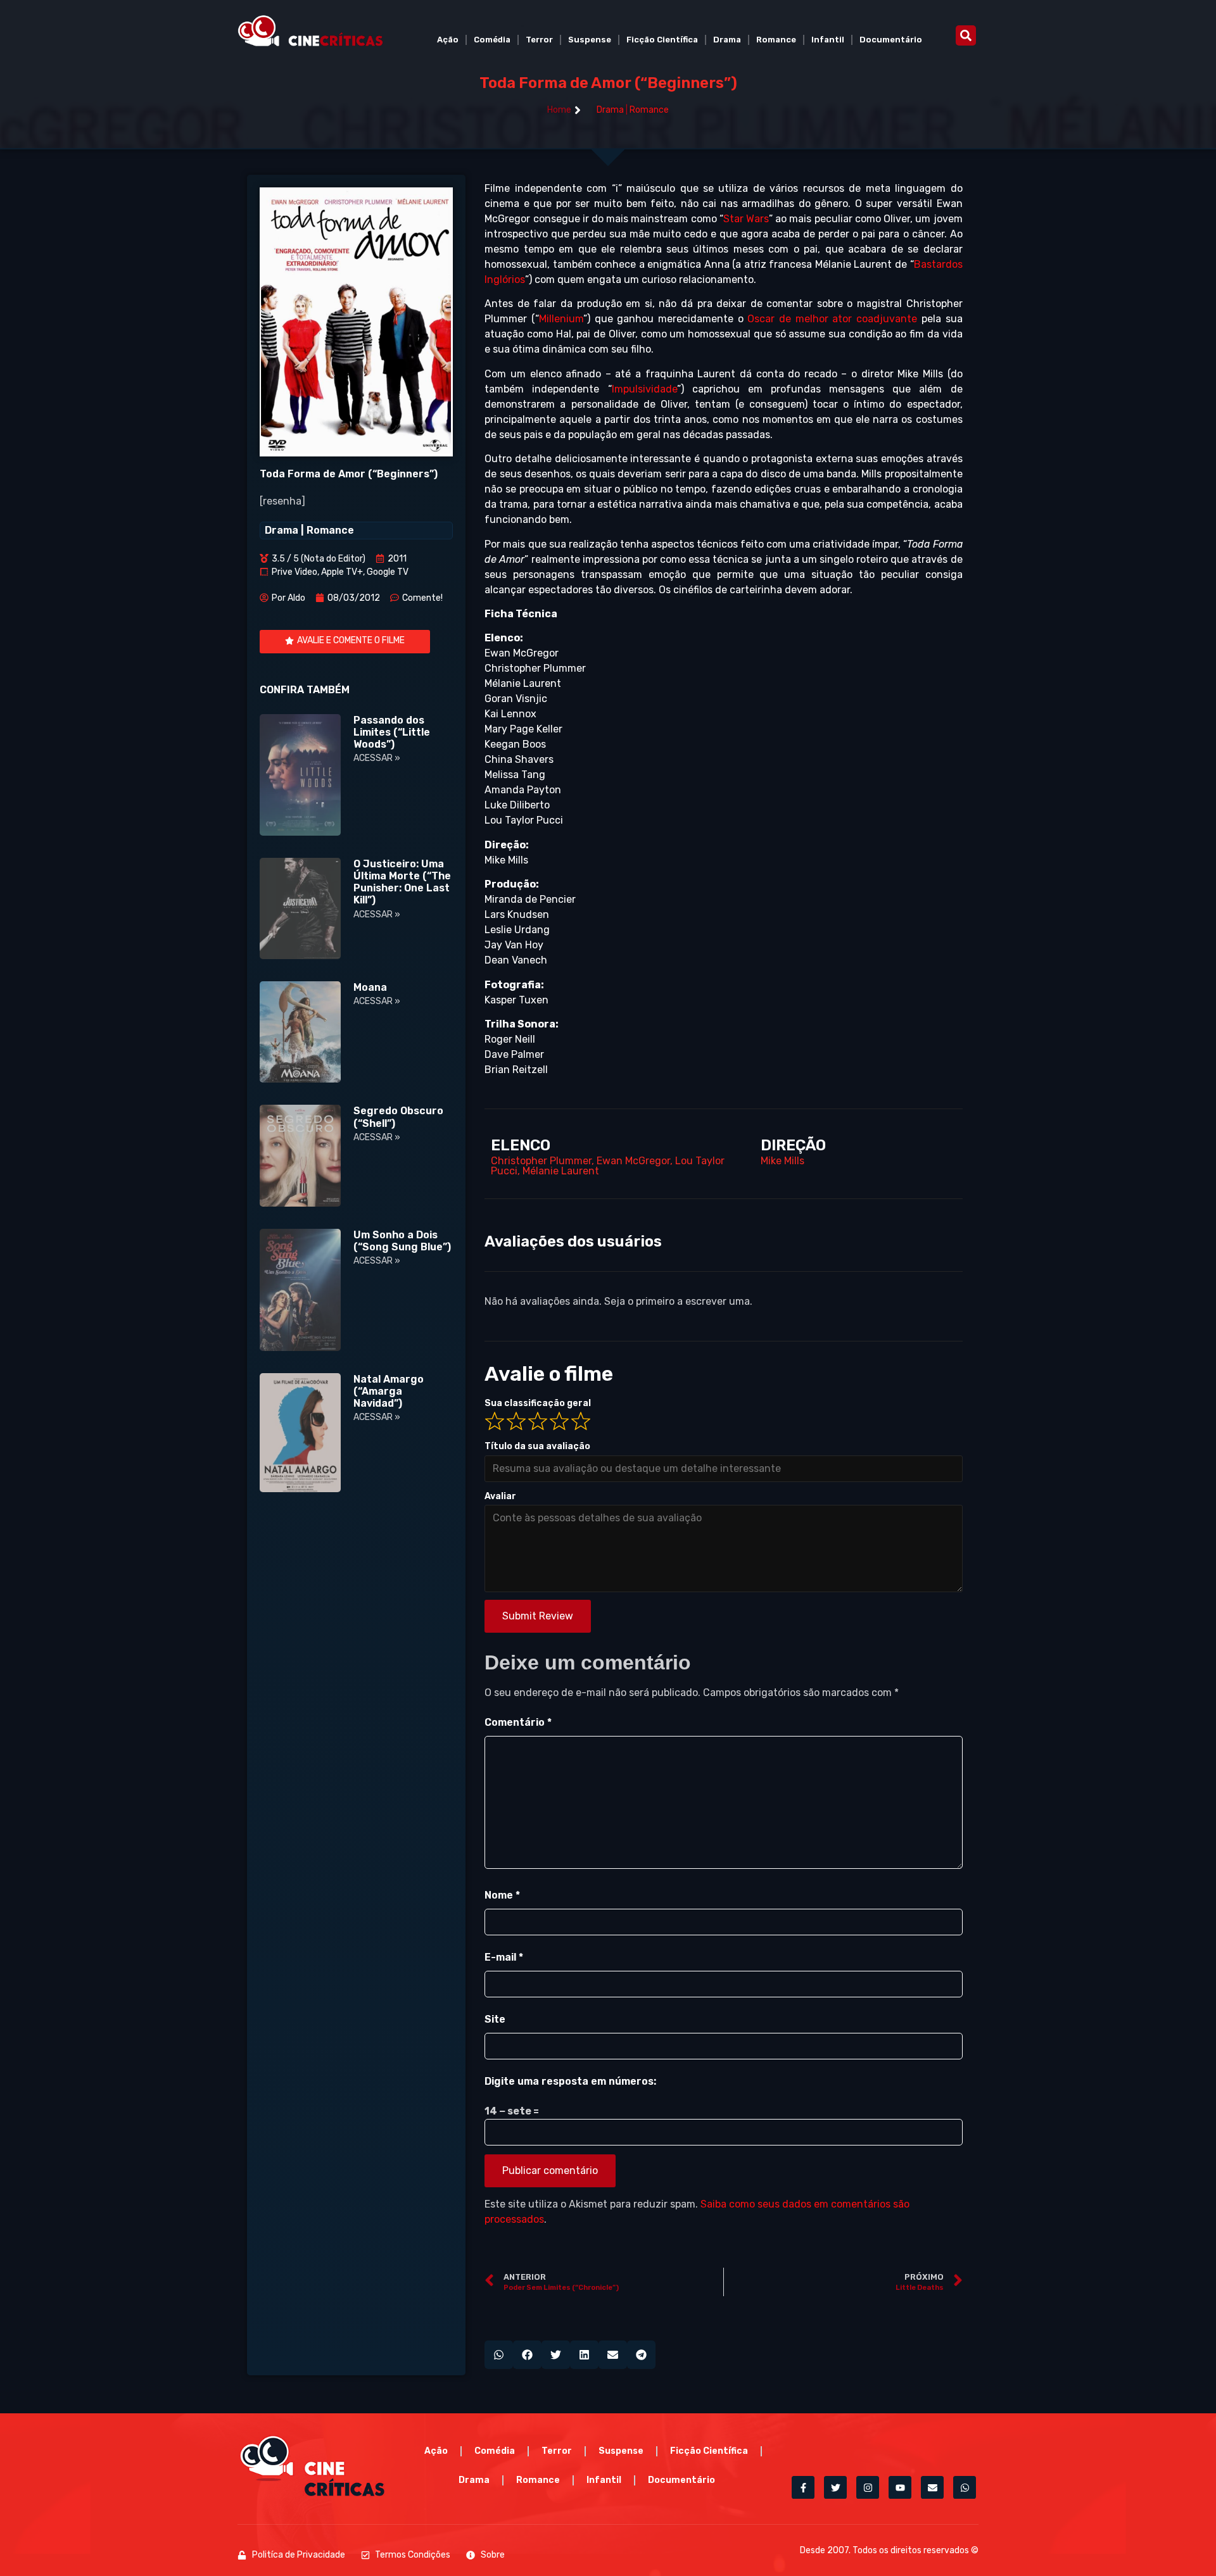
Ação (448, 40)
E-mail (504, 1957)
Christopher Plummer (541, 1161)
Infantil (828, 40)
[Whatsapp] (965, 2487)
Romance (776, 40)
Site (495, 2019)
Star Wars (746, 219)
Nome (502, 1895)
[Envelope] (932, 2487)
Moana (370, 987)
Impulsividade (644, 389)
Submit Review (538, 1616)
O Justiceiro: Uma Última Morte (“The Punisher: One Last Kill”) (402, 882)
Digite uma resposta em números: (570, 2081)
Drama (727, 40)
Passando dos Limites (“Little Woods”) (392, 732)
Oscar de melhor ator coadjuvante (832, 319)
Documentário (891, 40)
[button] (966, 35)
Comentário (518, 1722)
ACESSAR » (377, 758)
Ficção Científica (662, 40)
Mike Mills (782, 1161)
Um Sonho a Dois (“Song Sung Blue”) (402, 1241)
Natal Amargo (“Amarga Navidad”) (389, 1391)
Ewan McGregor (633, 1161)
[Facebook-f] (803, 2487)
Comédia (492, 40)
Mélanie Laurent (561, 1171)
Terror (539, 40)
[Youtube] (900, 2487)
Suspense (590, 40)
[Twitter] (835, 2487)
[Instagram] (868, 2487)
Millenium (561, 319)
